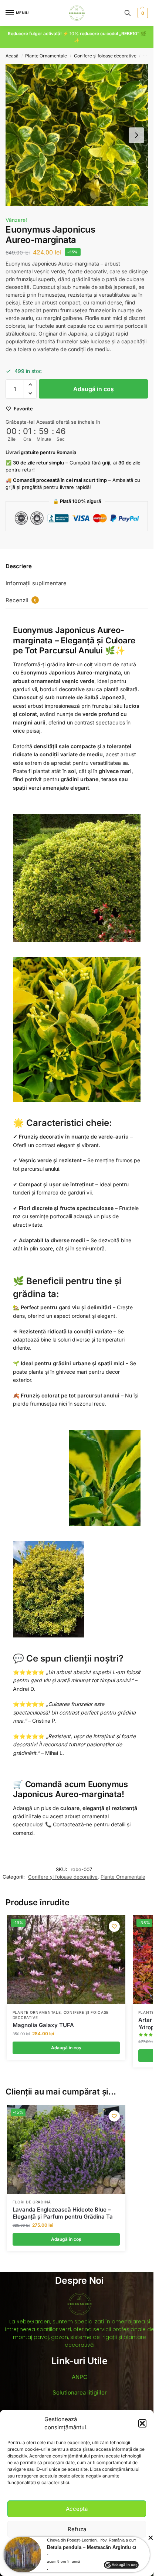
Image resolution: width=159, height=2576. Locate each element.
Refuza (77, 2529)
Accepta (77, 2509)
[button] (142, 2423)
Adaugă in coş (94, 389)
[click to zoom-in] (77, 135)
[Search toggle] (128, 13)
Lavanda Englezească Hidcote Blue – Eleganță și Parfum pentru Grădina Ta (63, 2213)
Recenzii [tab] (21, 600)
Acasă (12, 56)
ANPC (79, 2377)
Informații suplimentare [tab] (36, 583)
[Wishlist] (114, 1926)
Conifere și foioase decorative (105, 56)
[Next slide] (136, 135)
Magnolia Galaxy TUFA (43, 2025)
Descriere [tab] (19, 566)
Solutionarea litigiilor (80, 2392)
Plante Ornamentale (46, 56)
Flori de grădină (32, 2202)
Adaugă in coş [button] (66, 2048)
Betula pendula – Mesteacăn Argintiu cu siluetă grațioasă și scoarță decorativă (99, 2547)
